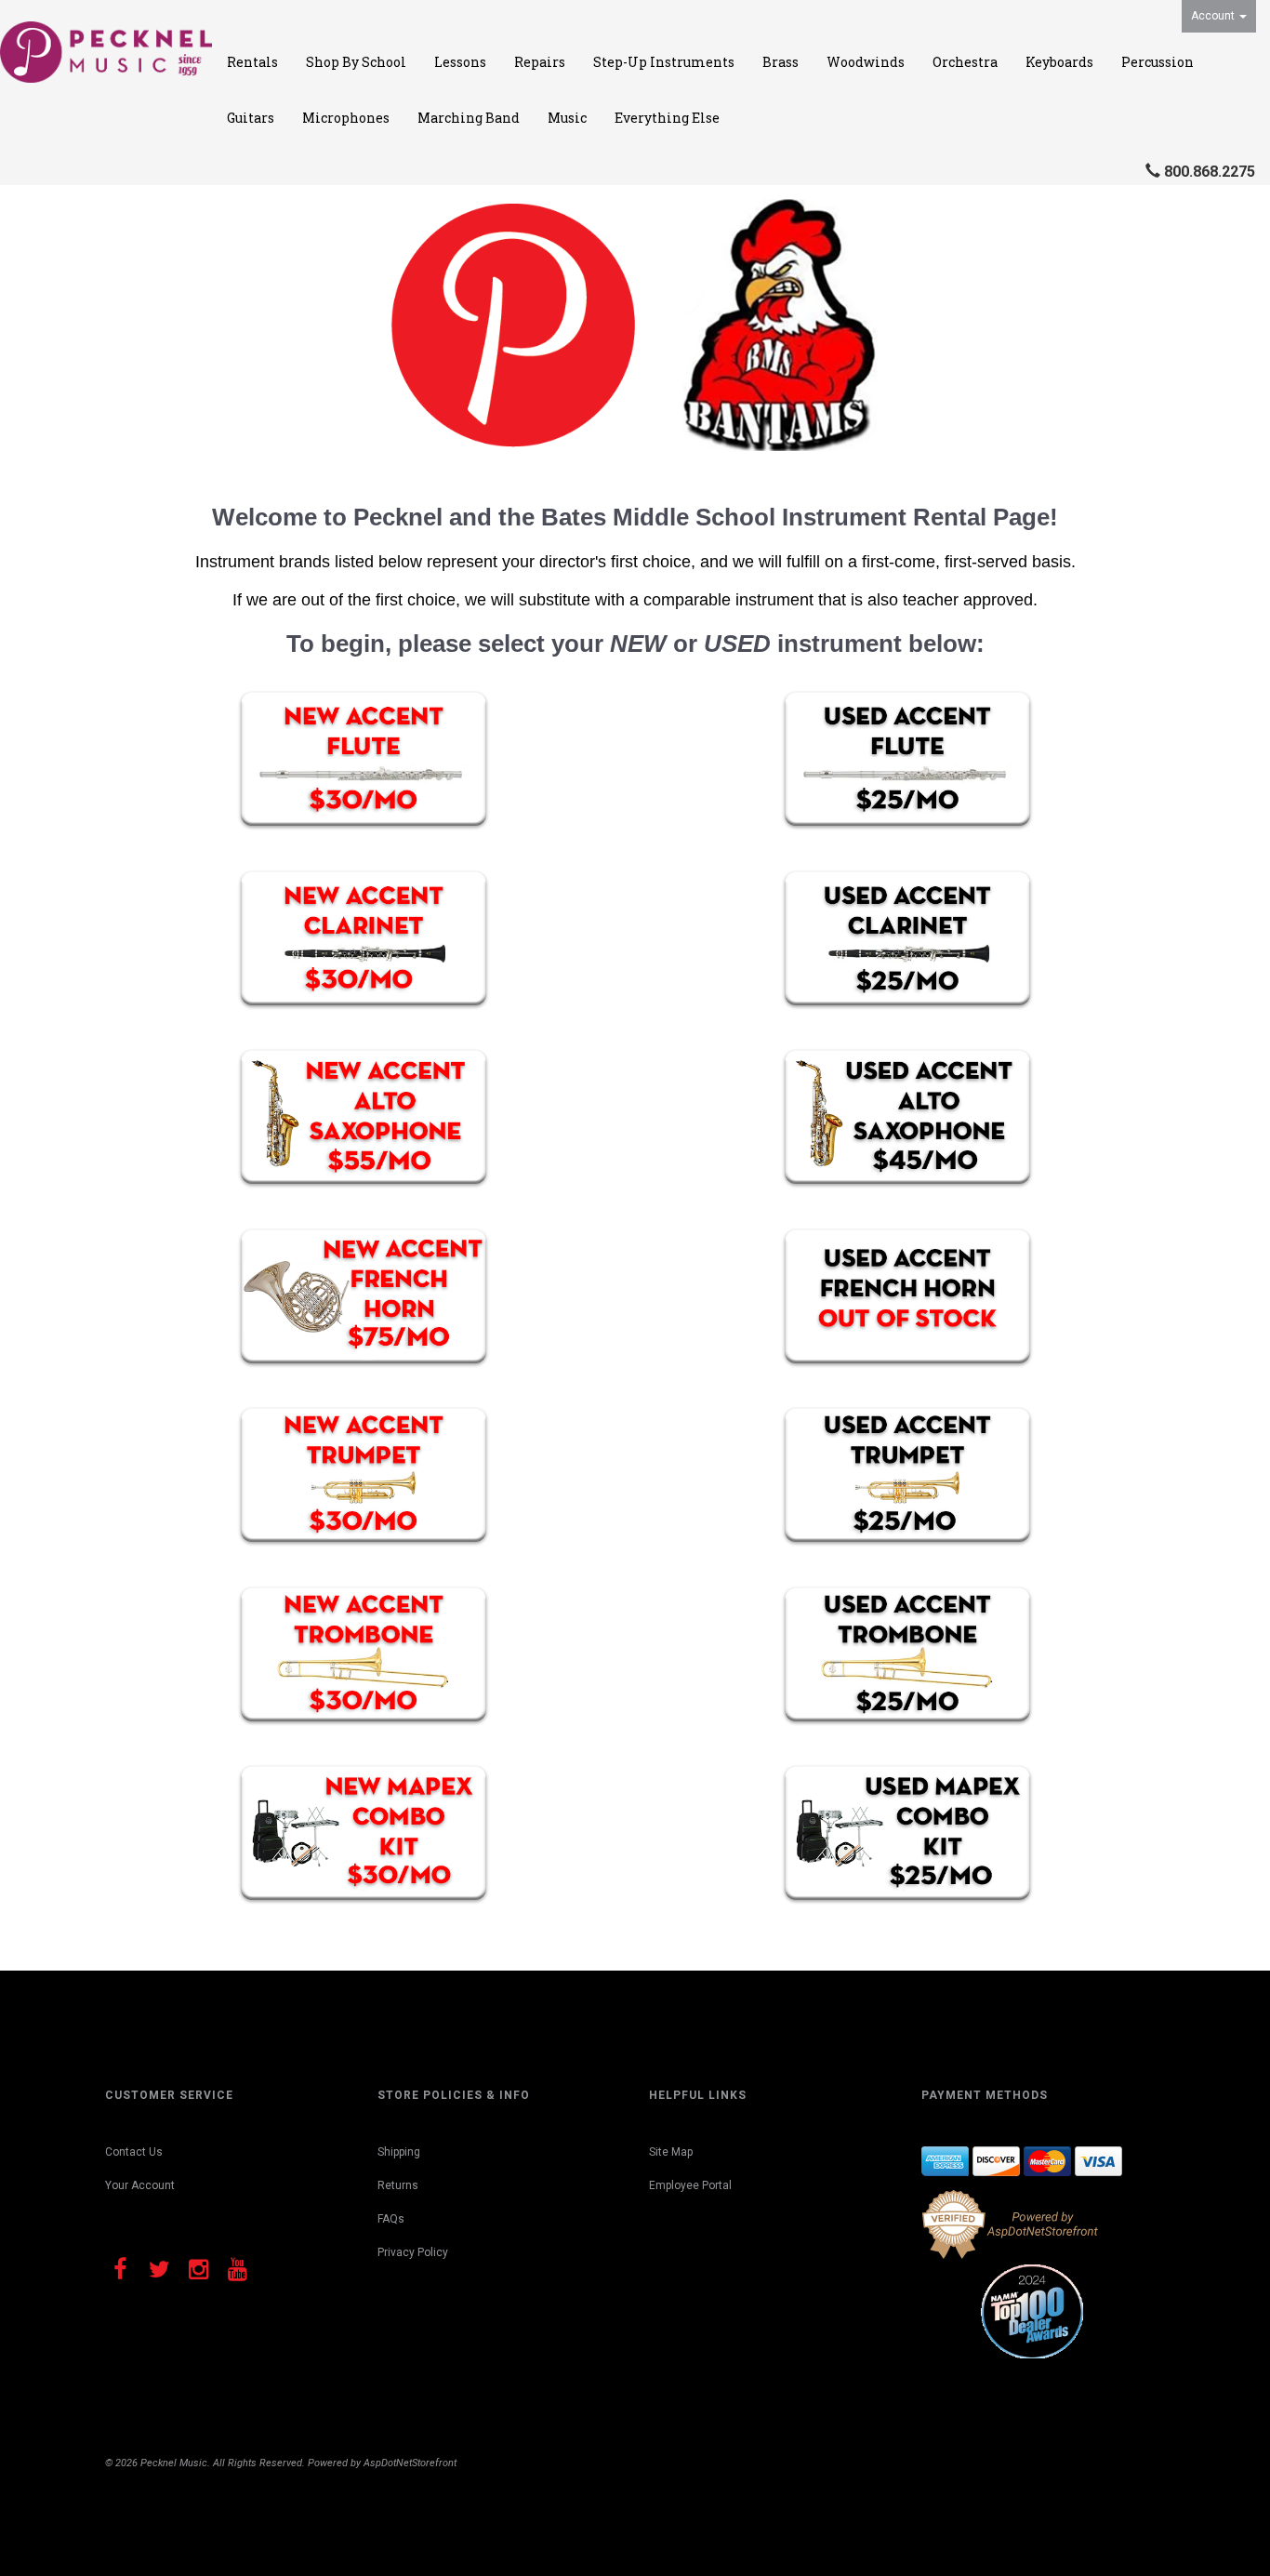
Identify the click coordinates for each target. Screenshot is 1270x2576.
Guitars (251, 118)
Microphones (346, 118)
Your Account (140, 2185)
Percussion (1158, 62)
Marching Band (469, 118)
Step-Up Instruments (664, 62)
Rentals (252, 62)
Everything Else (667, 118)
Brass (781, 62)
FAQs (391, 2219)
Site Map (671, 2152)
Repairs (540, 62)
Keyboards (1059, 62)
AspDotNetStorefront (410, 2463)
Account (1214, 16)
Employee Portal (690, 2185)
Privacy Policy (413, 2252)
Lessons (460, 62)
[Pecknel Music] (106, 52)
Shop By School (356, 62)
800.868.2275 (1210, 172)
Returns (398, 2185)
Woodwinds (866, 62)
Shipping (399, 2152)
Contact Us (134, 2152)
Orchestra (965, 62)
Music (567, 118)
